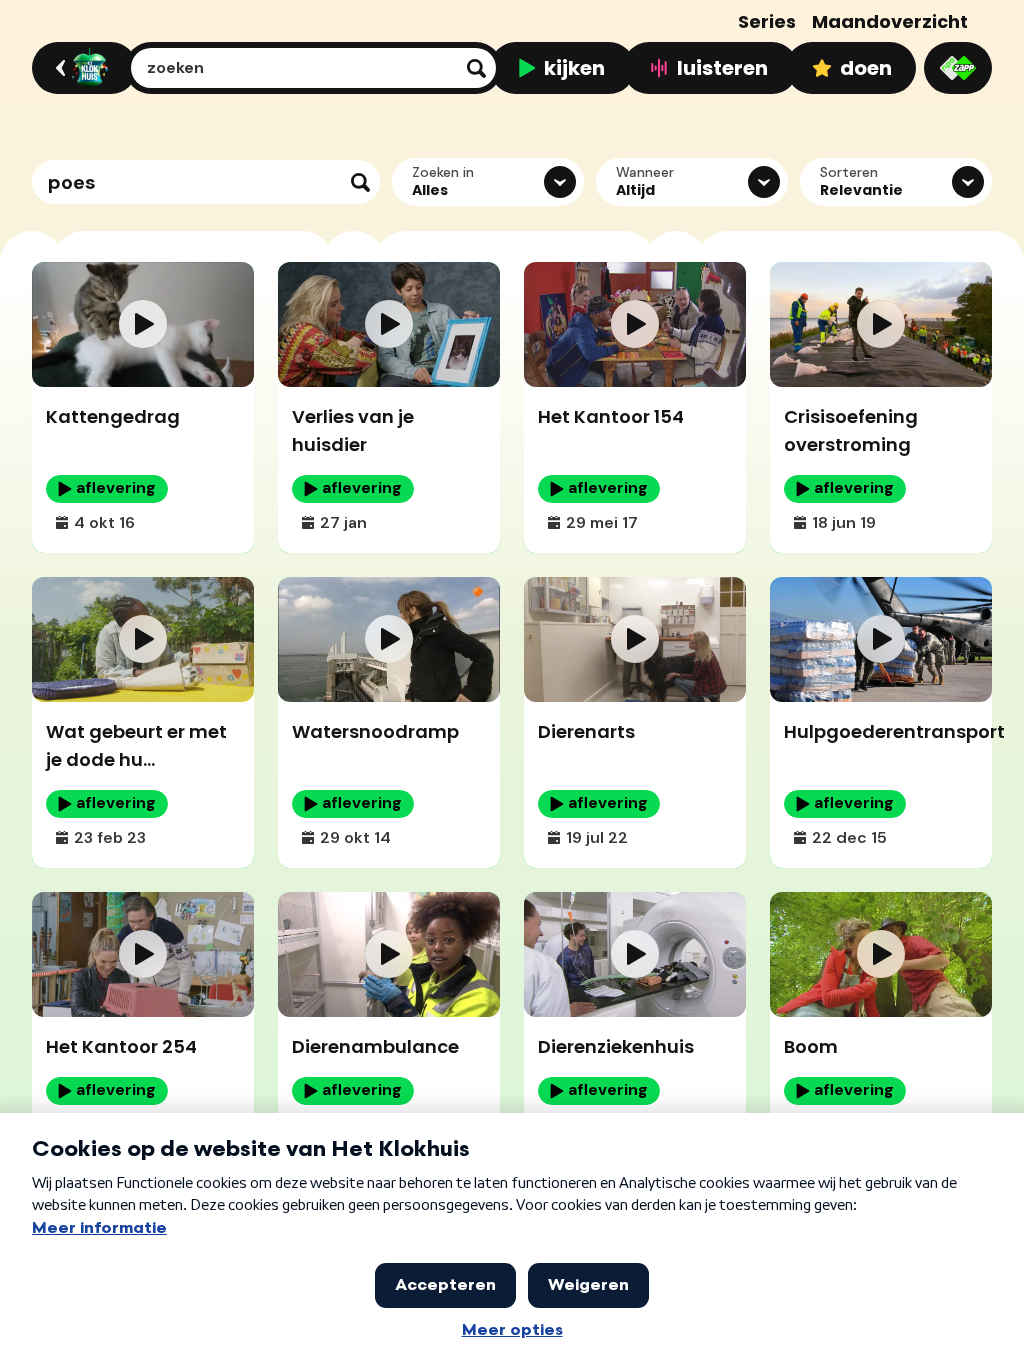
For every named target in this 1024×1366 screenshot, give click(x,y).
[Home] (81, 68)
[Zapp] (958, 68)
